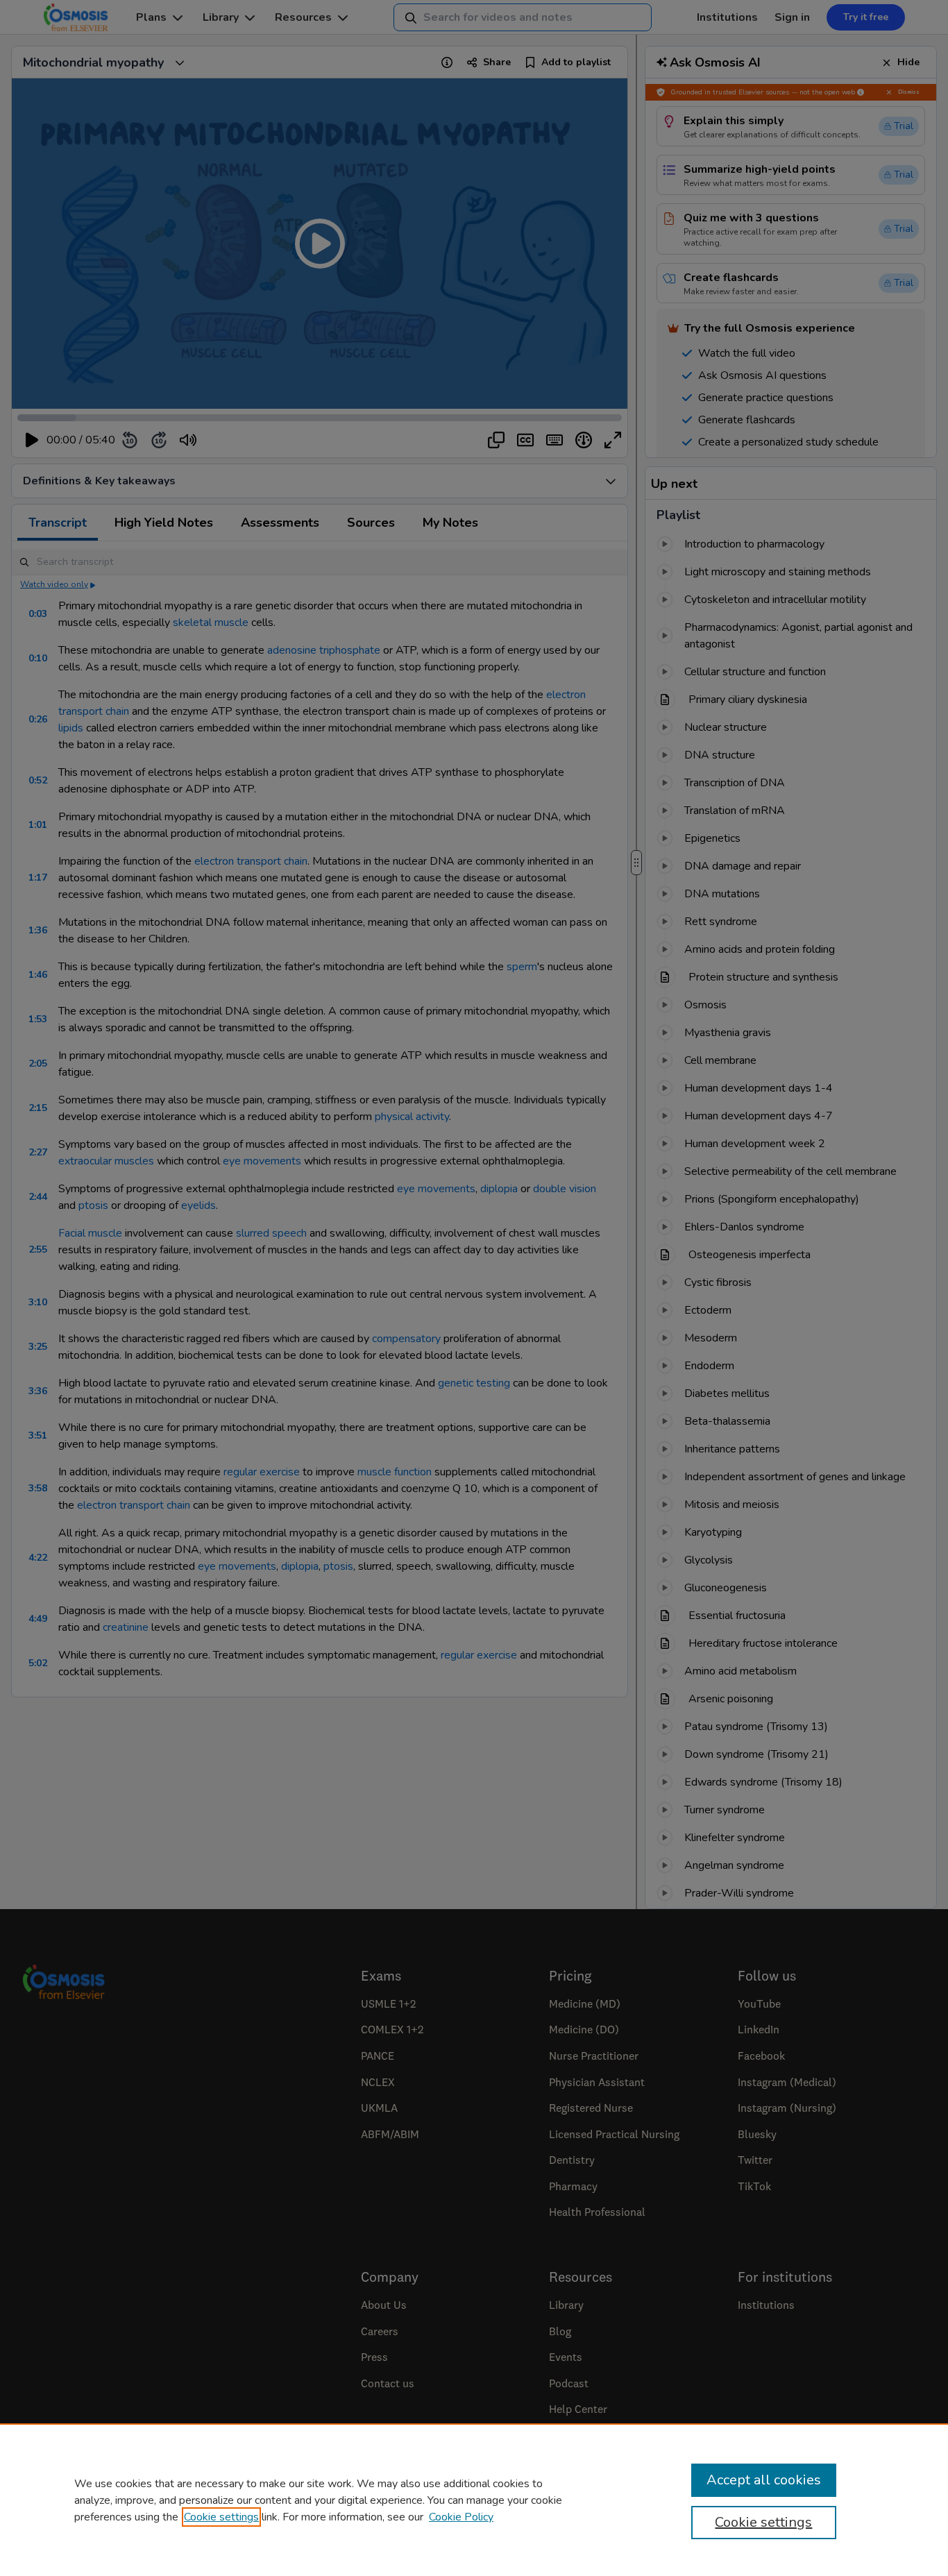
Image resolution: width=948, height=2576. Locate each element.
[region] (474, 2500)
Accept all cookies (764, 2480)
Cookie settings (221, 2517)
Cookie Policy (461, 2517)
